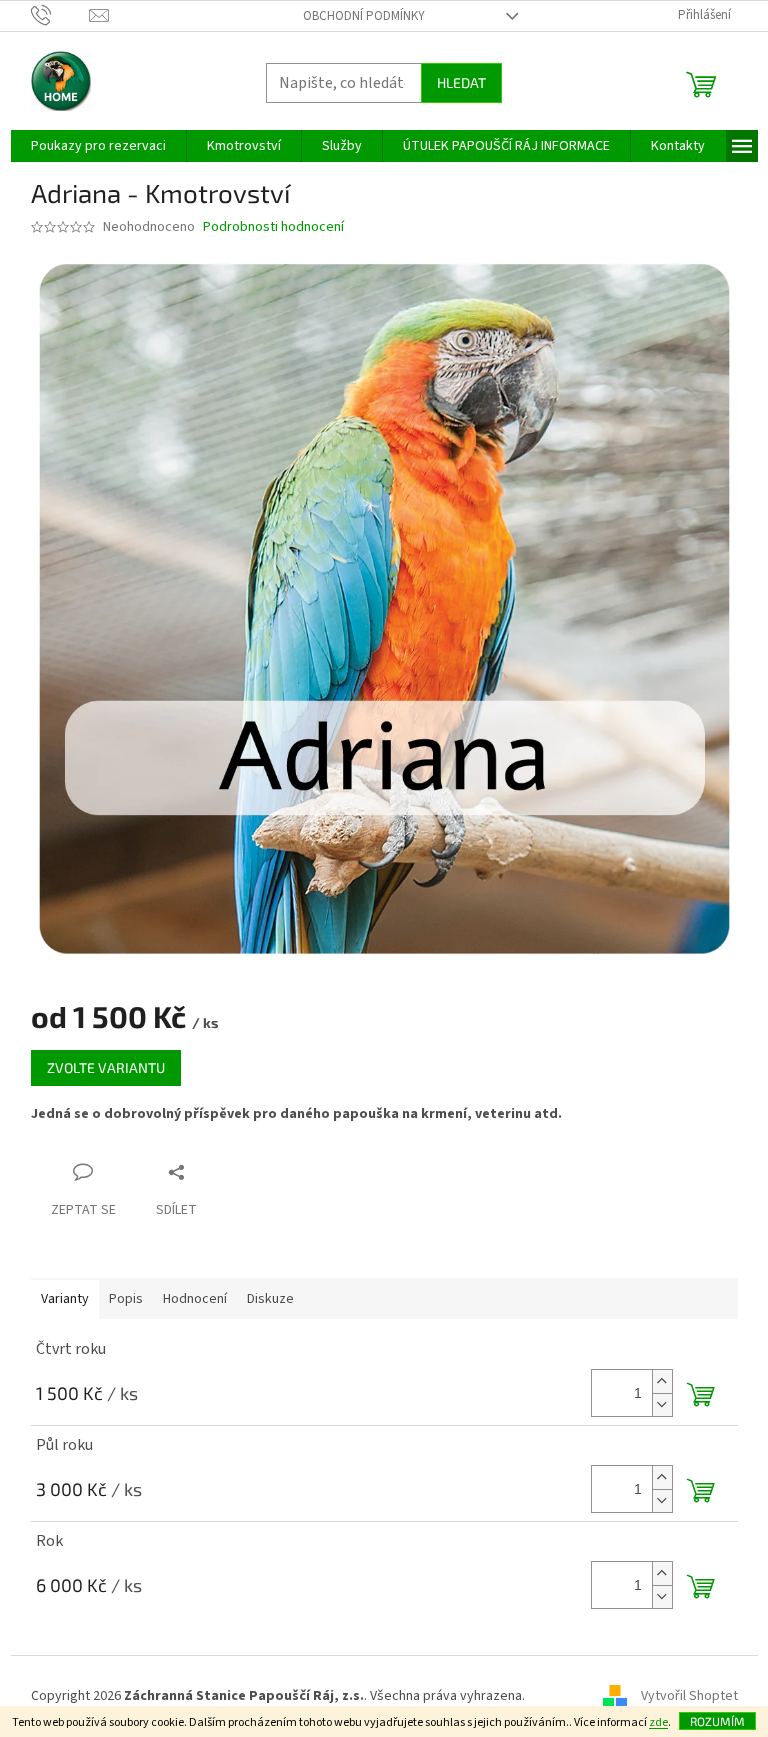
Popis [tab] (126, 1299)
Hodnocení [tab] (195, 1299)
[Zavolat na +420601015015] (60, 15)
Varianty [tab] (65, 1299)
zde (658, 1722)
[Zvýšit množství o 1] (662, 1381)
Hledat (461, 82)
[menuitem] (98, 146)
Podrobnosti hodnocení (273, 227)
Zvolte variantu (106, 1067)
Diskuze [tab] (270, 1299)
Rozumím (717, 1721)
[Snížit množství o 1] (662, 1404)
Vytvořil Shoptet (689, 1696)
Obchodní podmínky (364, 16)
